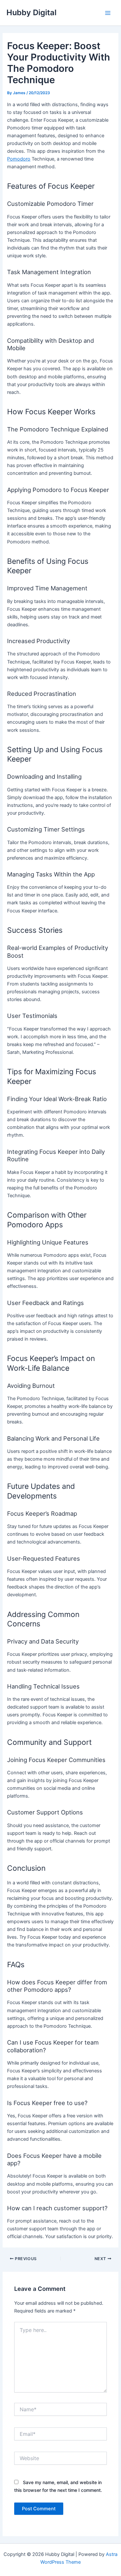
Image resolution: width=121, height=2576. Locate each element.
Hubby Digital (31, 12)
